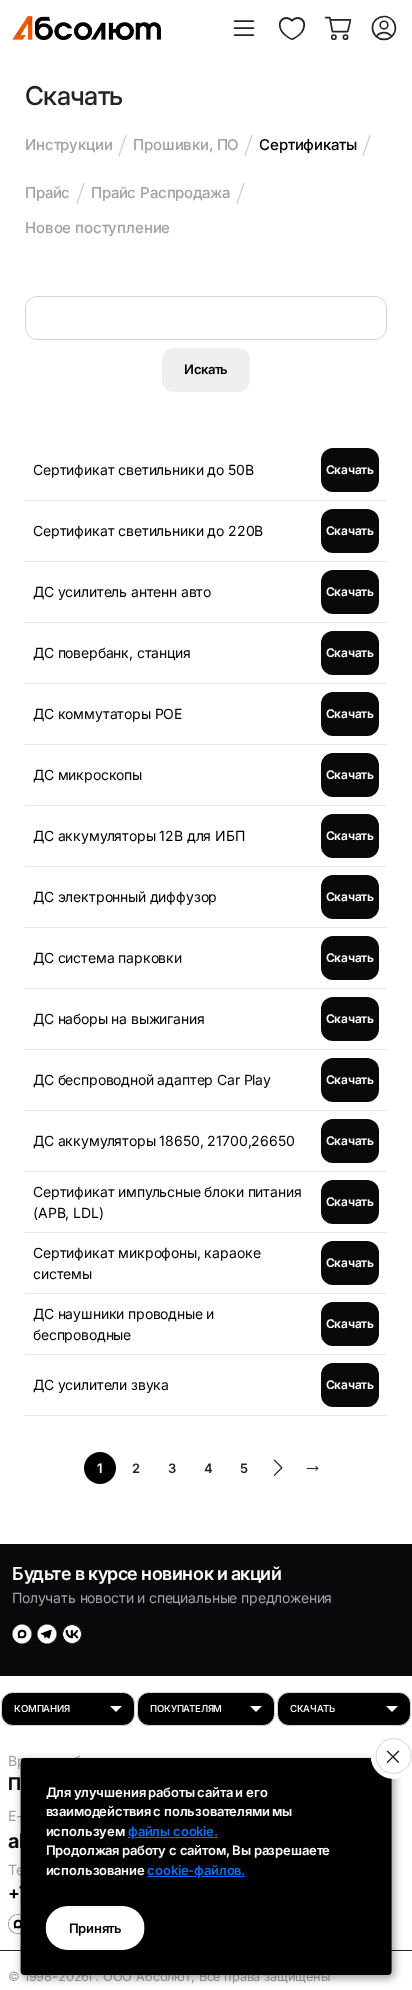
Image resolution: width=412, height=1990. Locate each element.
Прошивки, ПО (185, 144)
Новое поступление (97, 227)
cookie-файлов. (196, 1870)
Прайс (47, 192)
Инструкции (68, 144)
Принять (95, 1928)
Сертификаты (307, 144)
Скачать (350, 469)
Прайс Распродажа (160, 192)
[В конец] (312, 1468)
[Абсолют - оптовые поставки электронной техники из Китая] (86, 28)
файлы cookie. (173, 1831)
